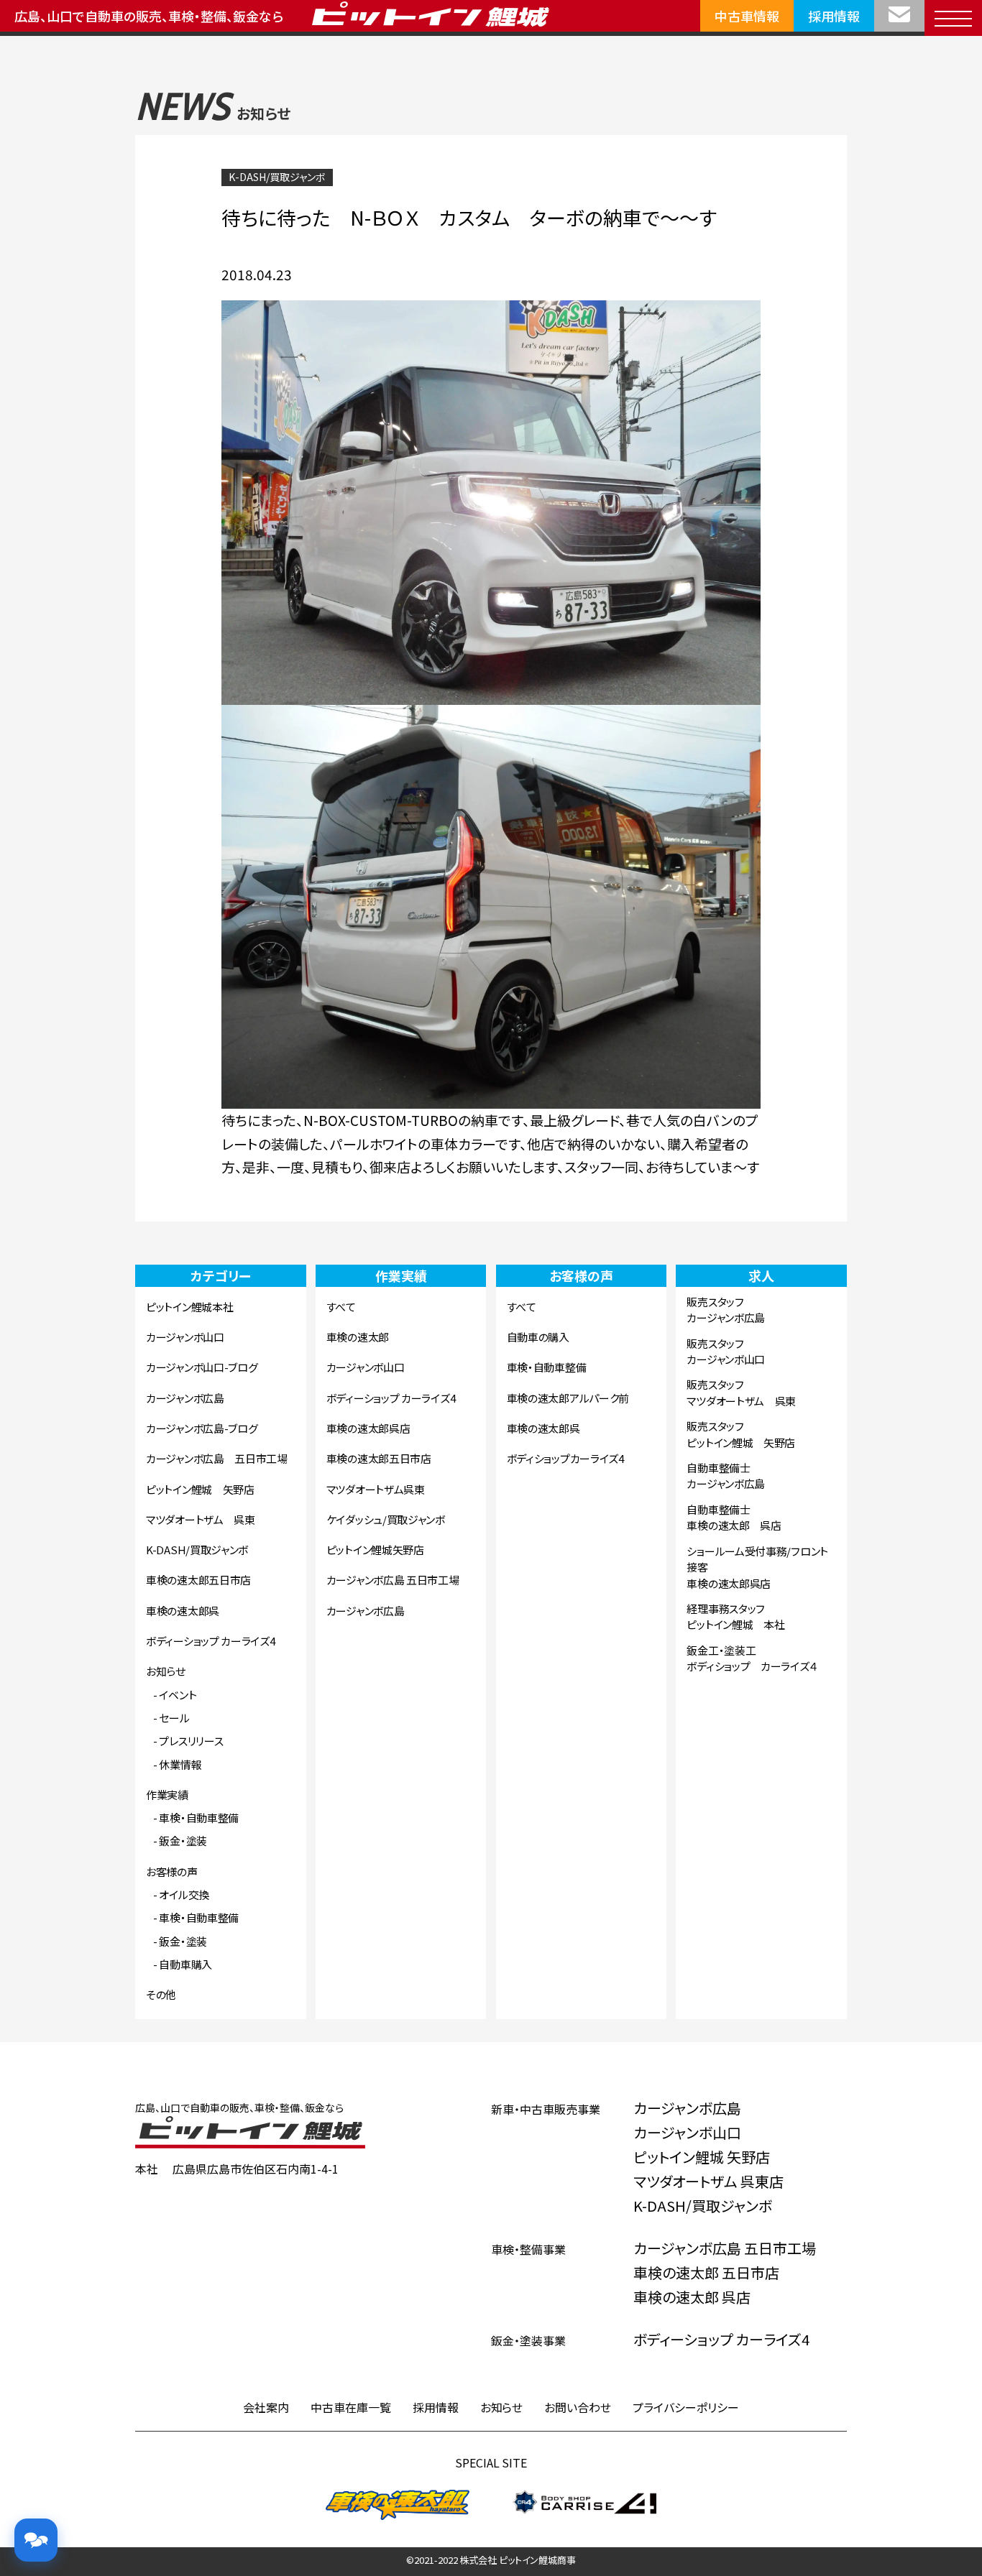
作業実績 (167, 1795)
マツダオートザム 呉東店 (708, 2181)
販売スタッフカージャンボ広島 (726, 1310)
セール (174, 1718)
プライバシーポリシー (686, 2407)
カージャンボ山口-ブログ (202, 1367)
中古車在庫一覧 (351, 2407)
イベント (178, 1695)
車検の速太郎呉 (183, 1611)
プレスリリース (191, 1741)
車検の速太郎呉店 (368, 1428)
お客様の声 (172, 1871)
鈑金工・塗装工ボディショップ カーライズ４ (752, 1658)
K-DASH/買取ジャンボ (277, 177)
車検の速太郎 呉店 (692, 2297)
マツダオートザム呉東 (376, 1489)
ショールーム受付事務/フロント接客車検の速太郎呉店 (757, 1567)
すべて (341, 1307)
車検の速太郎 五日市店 (706, 2272)
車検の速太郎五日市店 (198, 1580)
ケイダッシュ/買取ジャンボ (386, 1519)
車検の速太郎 (358, 1337)
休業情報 (180, 1764)
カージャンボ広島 (185, 1398)
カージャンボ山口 (185, 1337)
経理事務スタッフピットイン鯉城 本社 (735, 1617)
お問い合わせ (578, 2407)
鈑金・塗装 (183, 1841)
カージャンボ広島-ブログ (202, 1428)
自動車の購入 (538, 1337)
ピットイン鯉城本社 (189, 1307)
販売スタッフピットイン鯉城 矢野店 (741, 1434)
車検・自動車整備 (199, 1818)
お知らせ (166, 1671)
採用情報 (834, 16)
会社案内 (266, 2407)
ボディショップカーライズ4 (565, 1458)
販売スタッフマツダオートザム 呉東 (741, 1393)
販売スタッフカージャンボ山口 (726, 1352)
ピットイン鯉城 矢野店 (200, 1489)
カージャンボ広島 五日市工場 (217, 1458)
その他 (161, 1994)
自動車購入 (185, 1964)
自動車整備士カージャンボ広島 (726, 1476)
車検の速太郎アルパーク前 (568, 1398)
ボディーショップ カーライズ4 (211, 1641)
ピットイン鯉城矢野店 (375, 1550)
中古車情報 (747, 16)
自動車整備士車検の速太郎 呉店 (734, 1518)
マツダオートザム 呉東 (201, 1519)
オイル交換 (184, 1894)
